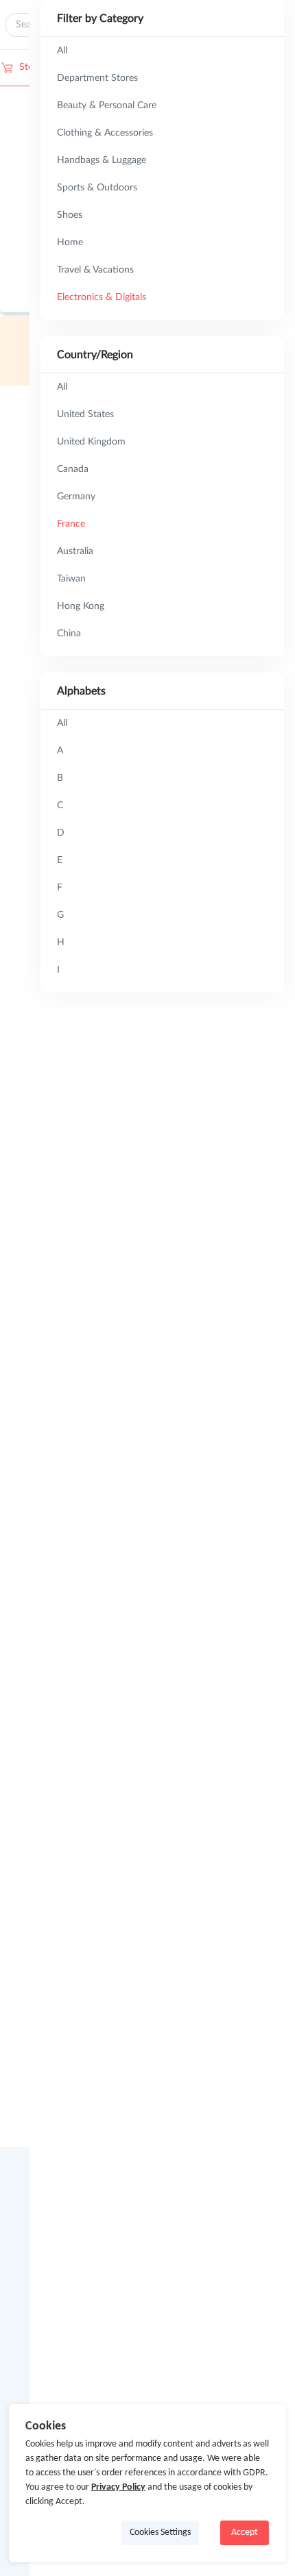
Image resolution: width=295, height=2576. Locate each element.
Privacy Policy (118, 2487)
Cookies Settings (160, 2533)
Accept (245, 2533)
